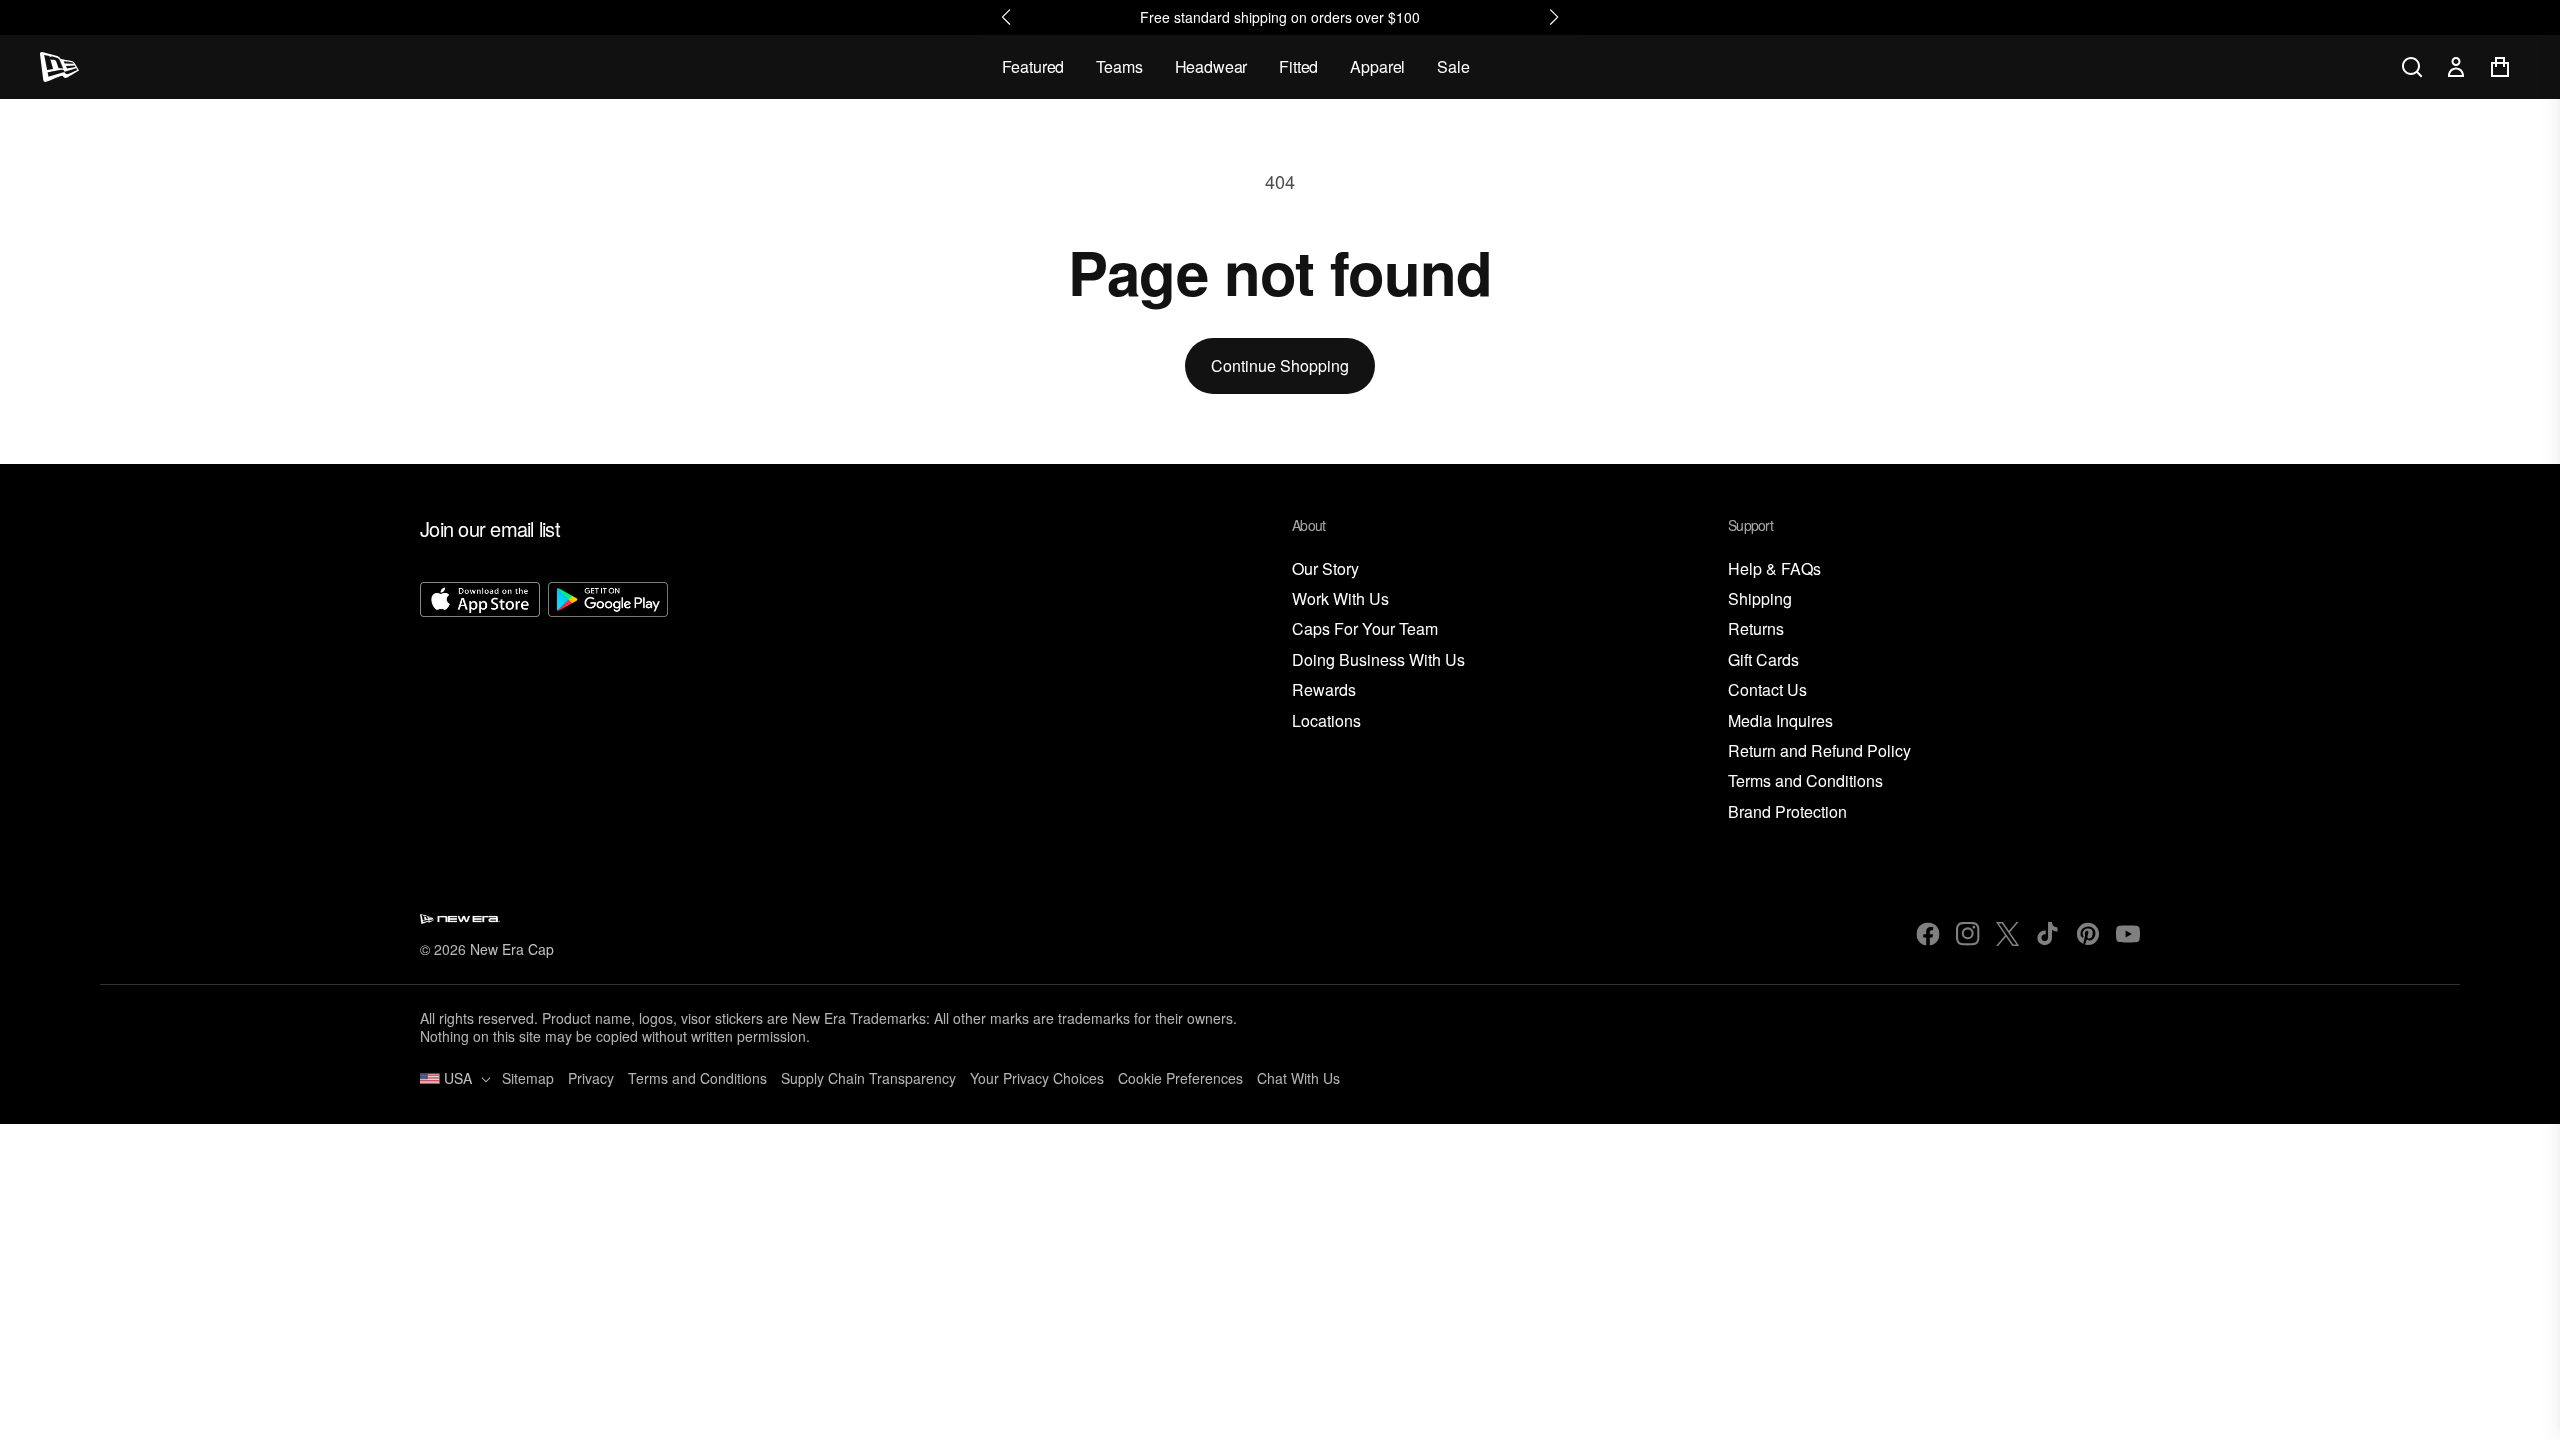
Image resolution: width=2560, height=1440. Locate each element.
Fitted (1298, 66)
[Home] (59, 67)
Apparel (1377, 66)
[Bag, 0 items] (2500, 67)
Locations (1326, 721)
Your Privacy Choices (1037, 1078)
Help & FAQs (1774, 569)
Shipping (1760, 599)
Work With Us (1340, 599)
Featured (1033, 66)
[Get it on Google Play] (608, 703)
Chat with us (1298, 1078)
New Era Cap (512, 949)
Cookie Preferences (1180, 1078)
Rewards (1324, 690)
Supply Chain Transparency (868, 1078)
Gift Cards (1763, 660)
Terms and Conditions (1805, 781)
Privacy (591, 1078)
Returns (1756, 629)
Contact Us (1767, 690)
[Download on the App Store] (480, 703)
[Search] (2412, 67)
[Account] (2456, 67)
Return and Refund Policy (1819, 751)
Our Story (1325, 569)
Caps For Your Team (1365, 629)
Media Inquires (1780, 721)
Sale (1453, 66)
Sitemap (528, 1078)
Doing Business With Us (1378, 660)
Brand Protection (1787, 812)
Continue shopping (1280, 365)
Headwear (1211, 66)
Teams (1119, 66)
